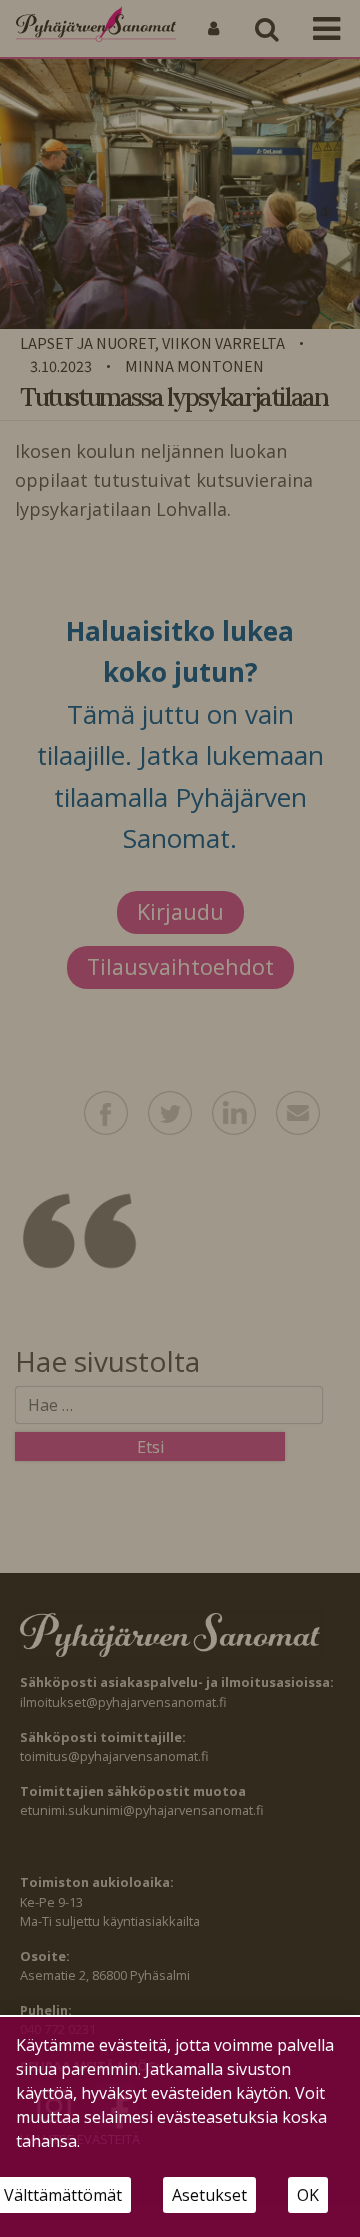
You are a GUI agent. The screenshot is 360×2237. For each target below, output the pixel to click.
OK (308, 2195)
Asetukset (209, 2195)
